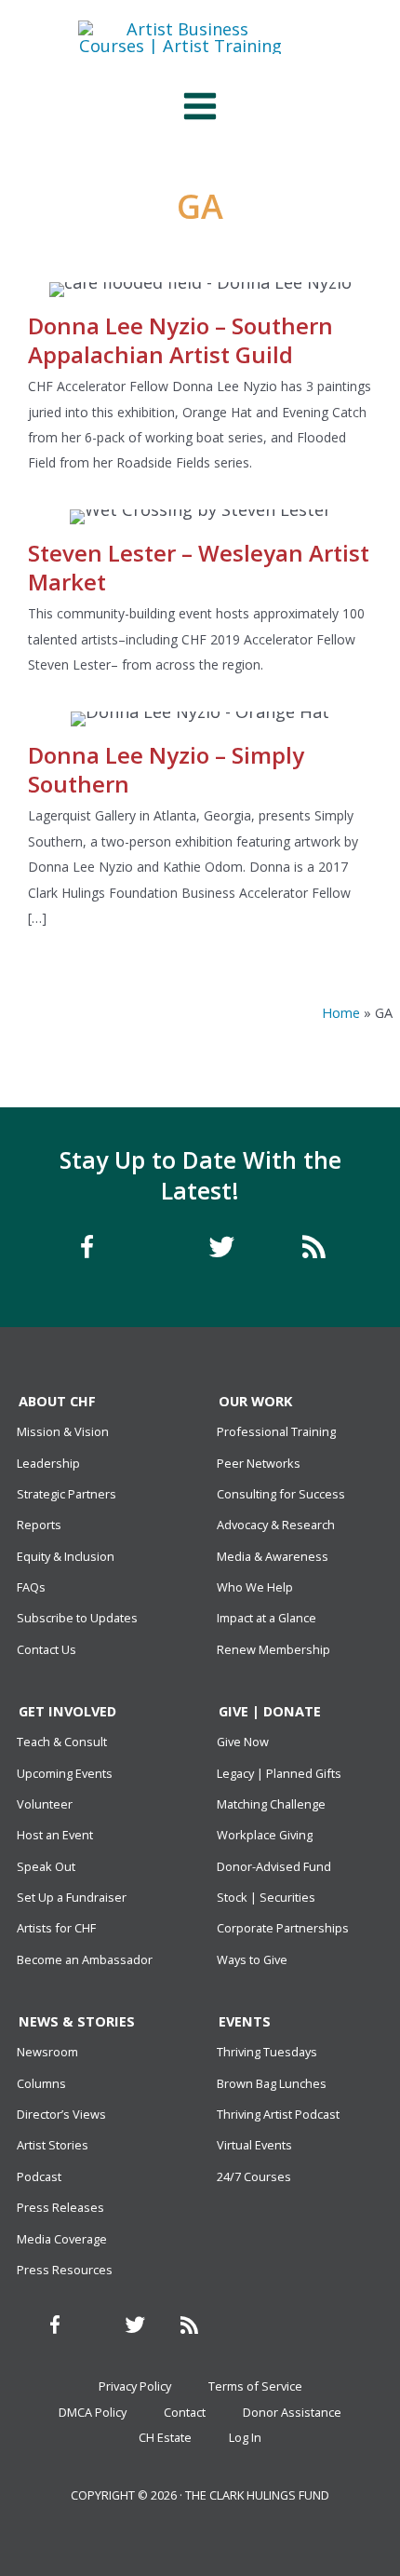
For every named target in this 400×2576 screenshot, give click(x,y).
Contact (185, 2412)
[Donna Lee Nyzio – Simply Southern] (200, 828)
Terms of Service (255, 2386)
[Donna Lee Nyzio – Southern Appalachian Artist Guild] (200, 386)
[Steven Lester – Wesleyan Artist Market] (200, 600)
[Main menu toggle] (200, 106)
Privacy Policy (135, 2386)
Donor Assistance (292, 2412)
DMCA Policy (93, 2412)
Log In (245, 2437)
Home (341, 1012)
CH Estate (165, 2437)
